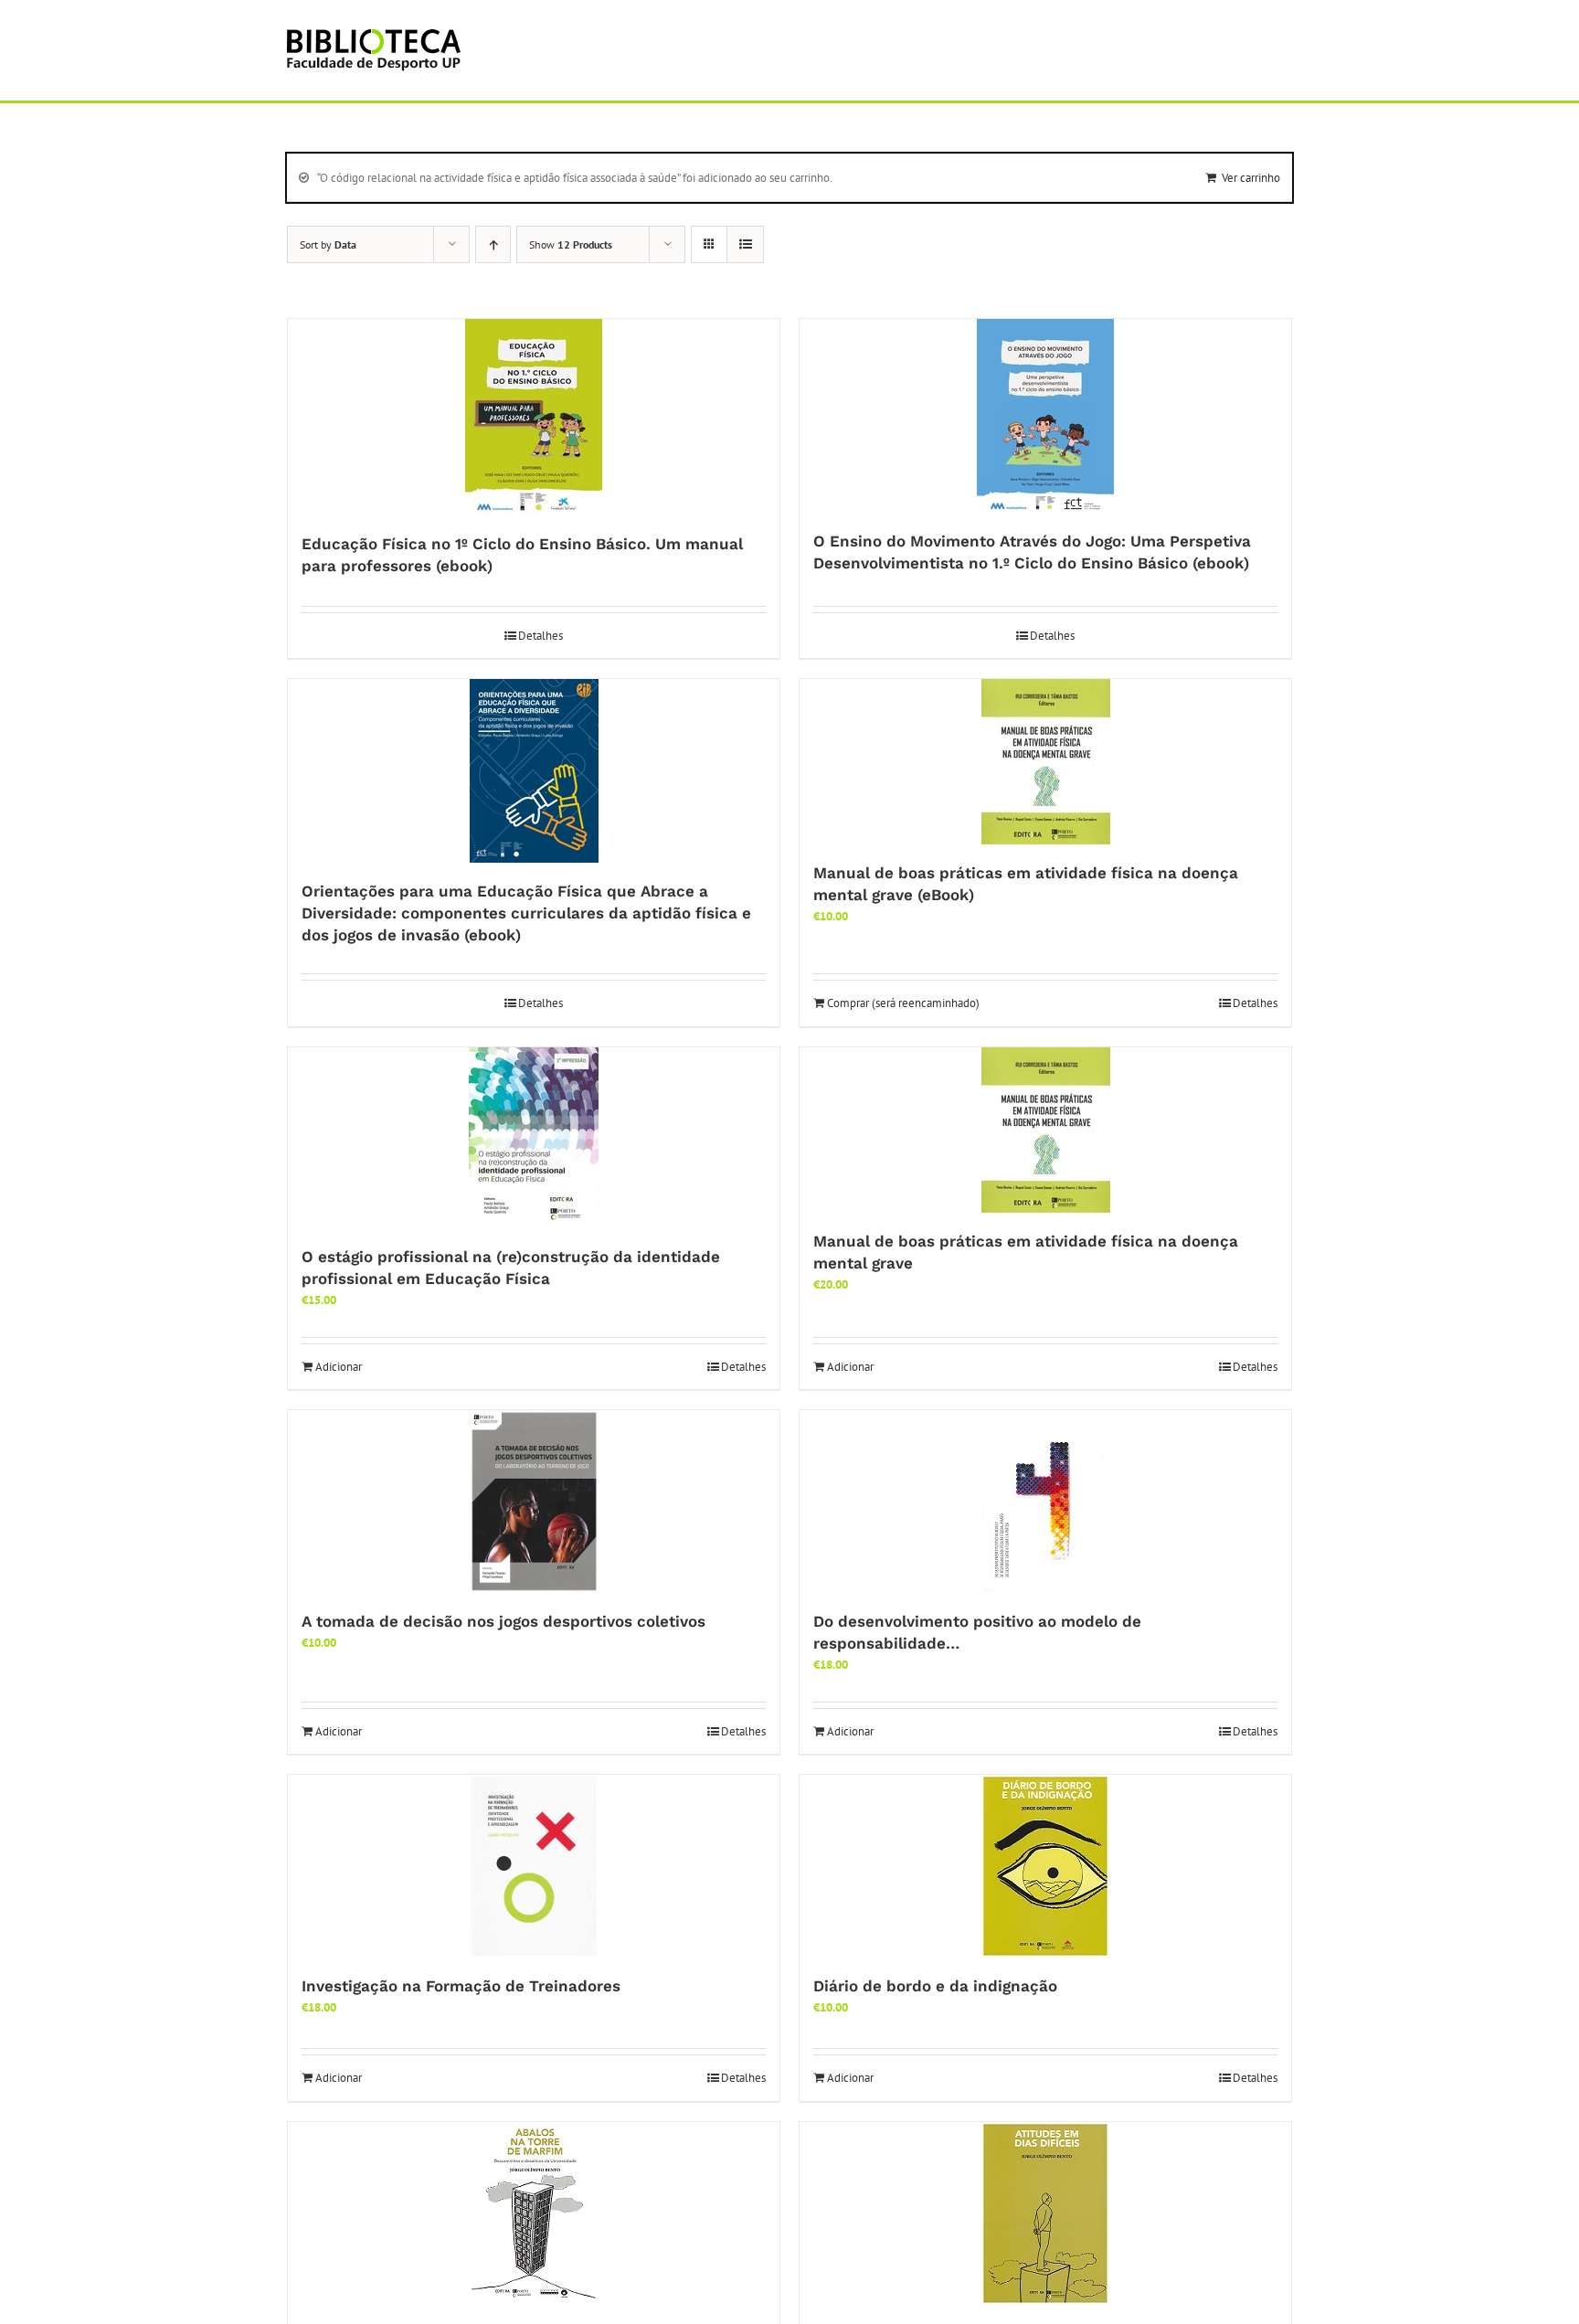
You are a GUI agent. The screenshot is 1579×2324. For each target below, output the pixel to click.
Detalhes (540, 636)
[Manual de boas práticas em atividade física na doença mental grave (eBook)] (1045, 762)
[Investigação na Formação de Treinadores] (534, 1866)
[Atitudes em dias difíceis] (1045, 2213)
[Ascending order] (493, 244)
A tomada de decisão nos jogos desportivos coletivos (503, 1621)
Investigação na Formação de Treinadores (461, 1986)
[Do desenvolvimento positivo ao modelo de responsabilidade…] (1045, 1502)
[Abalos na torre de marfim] (534, 2213)
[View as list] (745, 244)
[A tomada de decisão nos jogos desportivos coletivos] (534, 1502)
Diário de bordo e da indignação (935, 1986)
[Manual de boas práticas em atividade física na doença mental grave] (1045, 1130)
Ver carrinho (1251, 178)
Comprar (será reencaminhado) (903, 1003)
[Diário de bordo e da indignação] (1045, 1866)
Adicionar (339, 1367)
